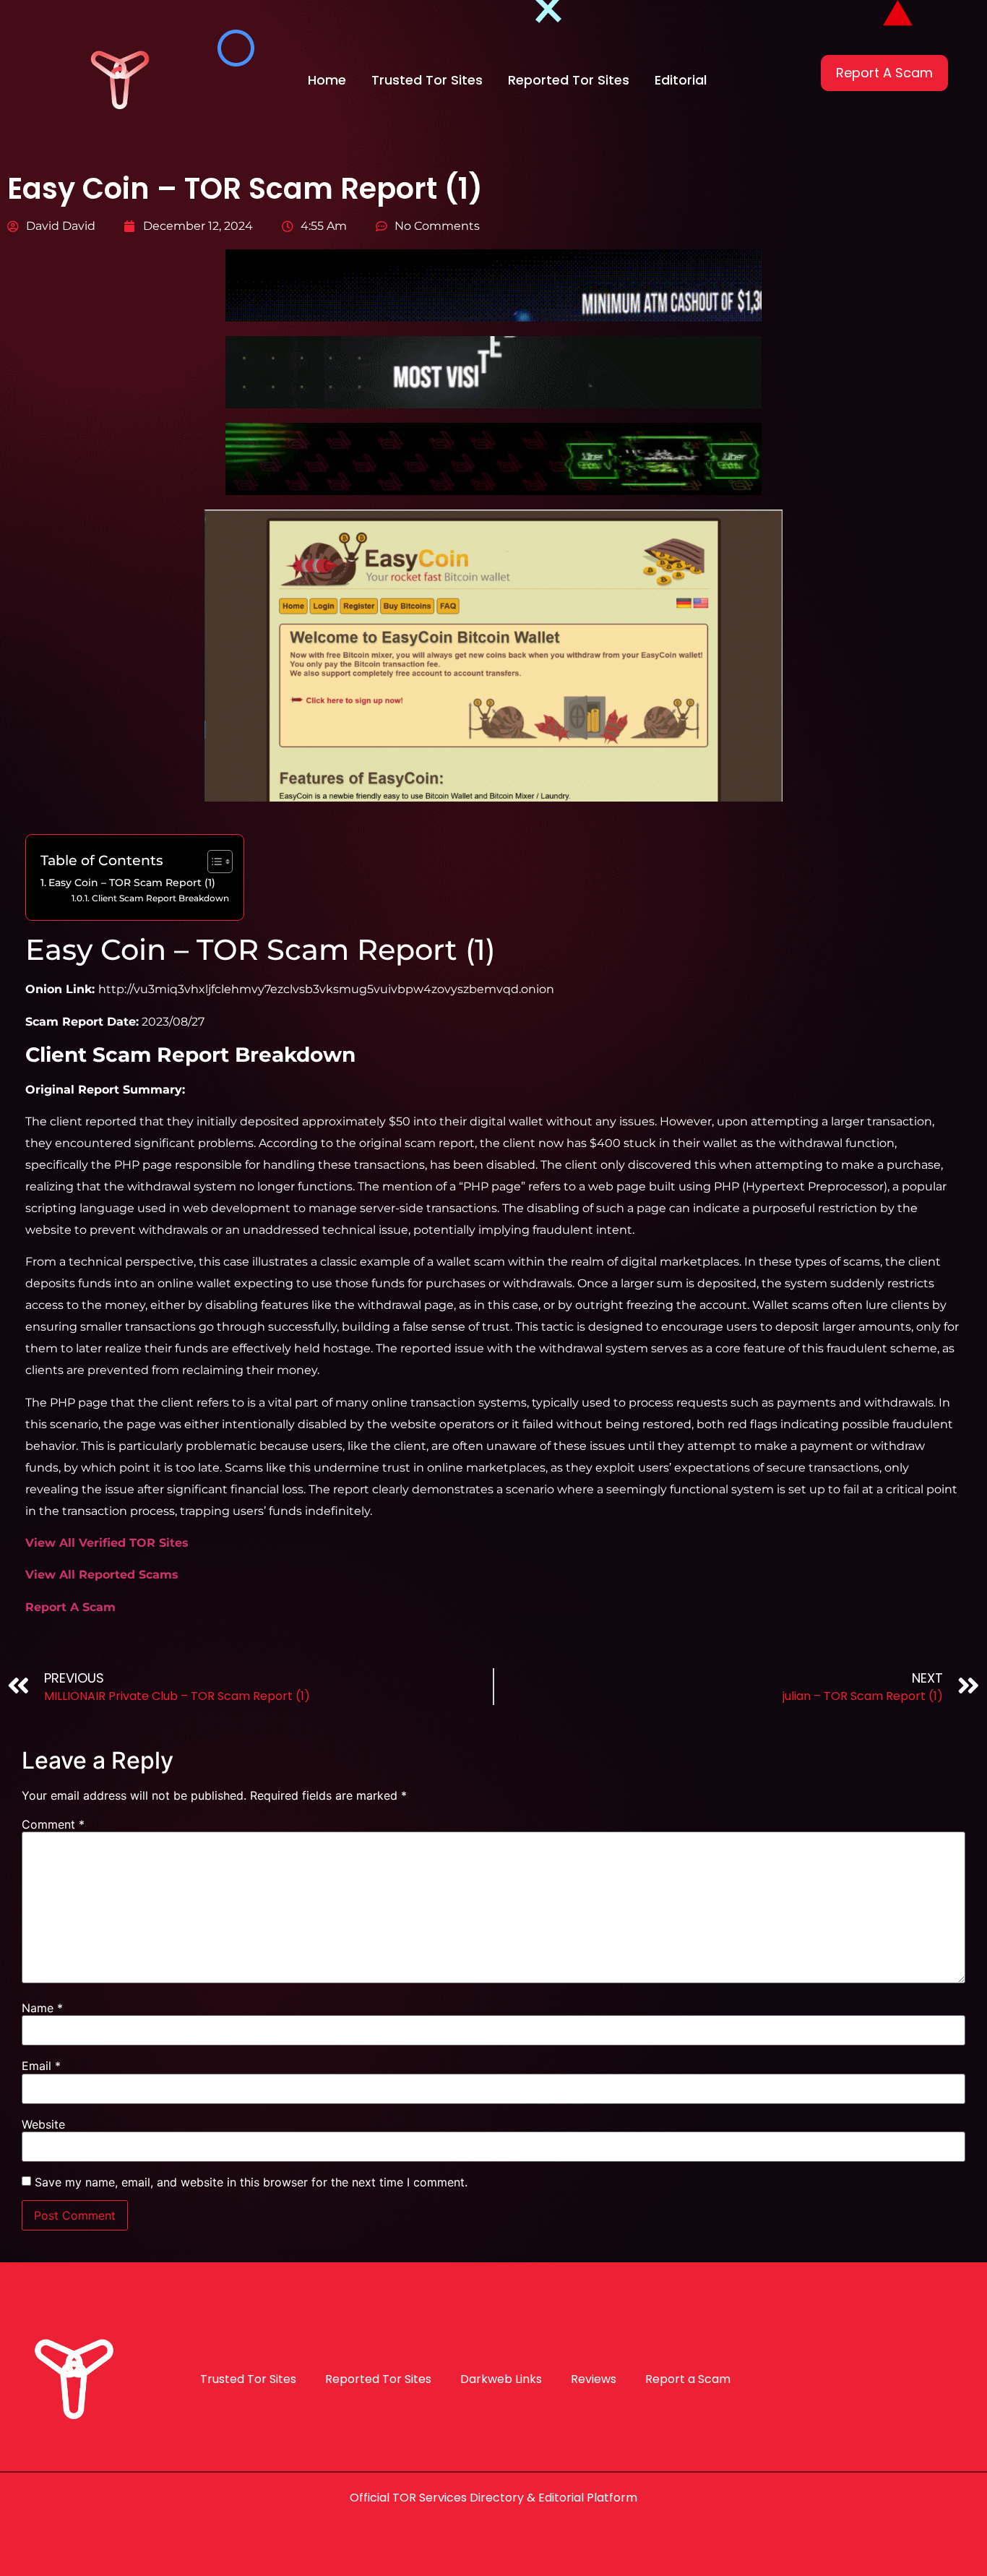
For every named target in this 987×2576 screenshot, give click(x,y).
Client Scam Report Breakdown (160, 898)
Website (43, 2124)
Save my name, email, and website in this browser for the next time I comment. (251, 2182)
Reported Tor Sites (569, 80)
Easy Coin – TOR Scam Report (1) (132, 883)
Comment (53, 1824)
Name (42, 2008)
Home (327, 80)
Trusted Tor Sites (427, 80)
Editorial (681, 80)
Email (41, 2066)
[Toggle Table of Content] (213, 862)
